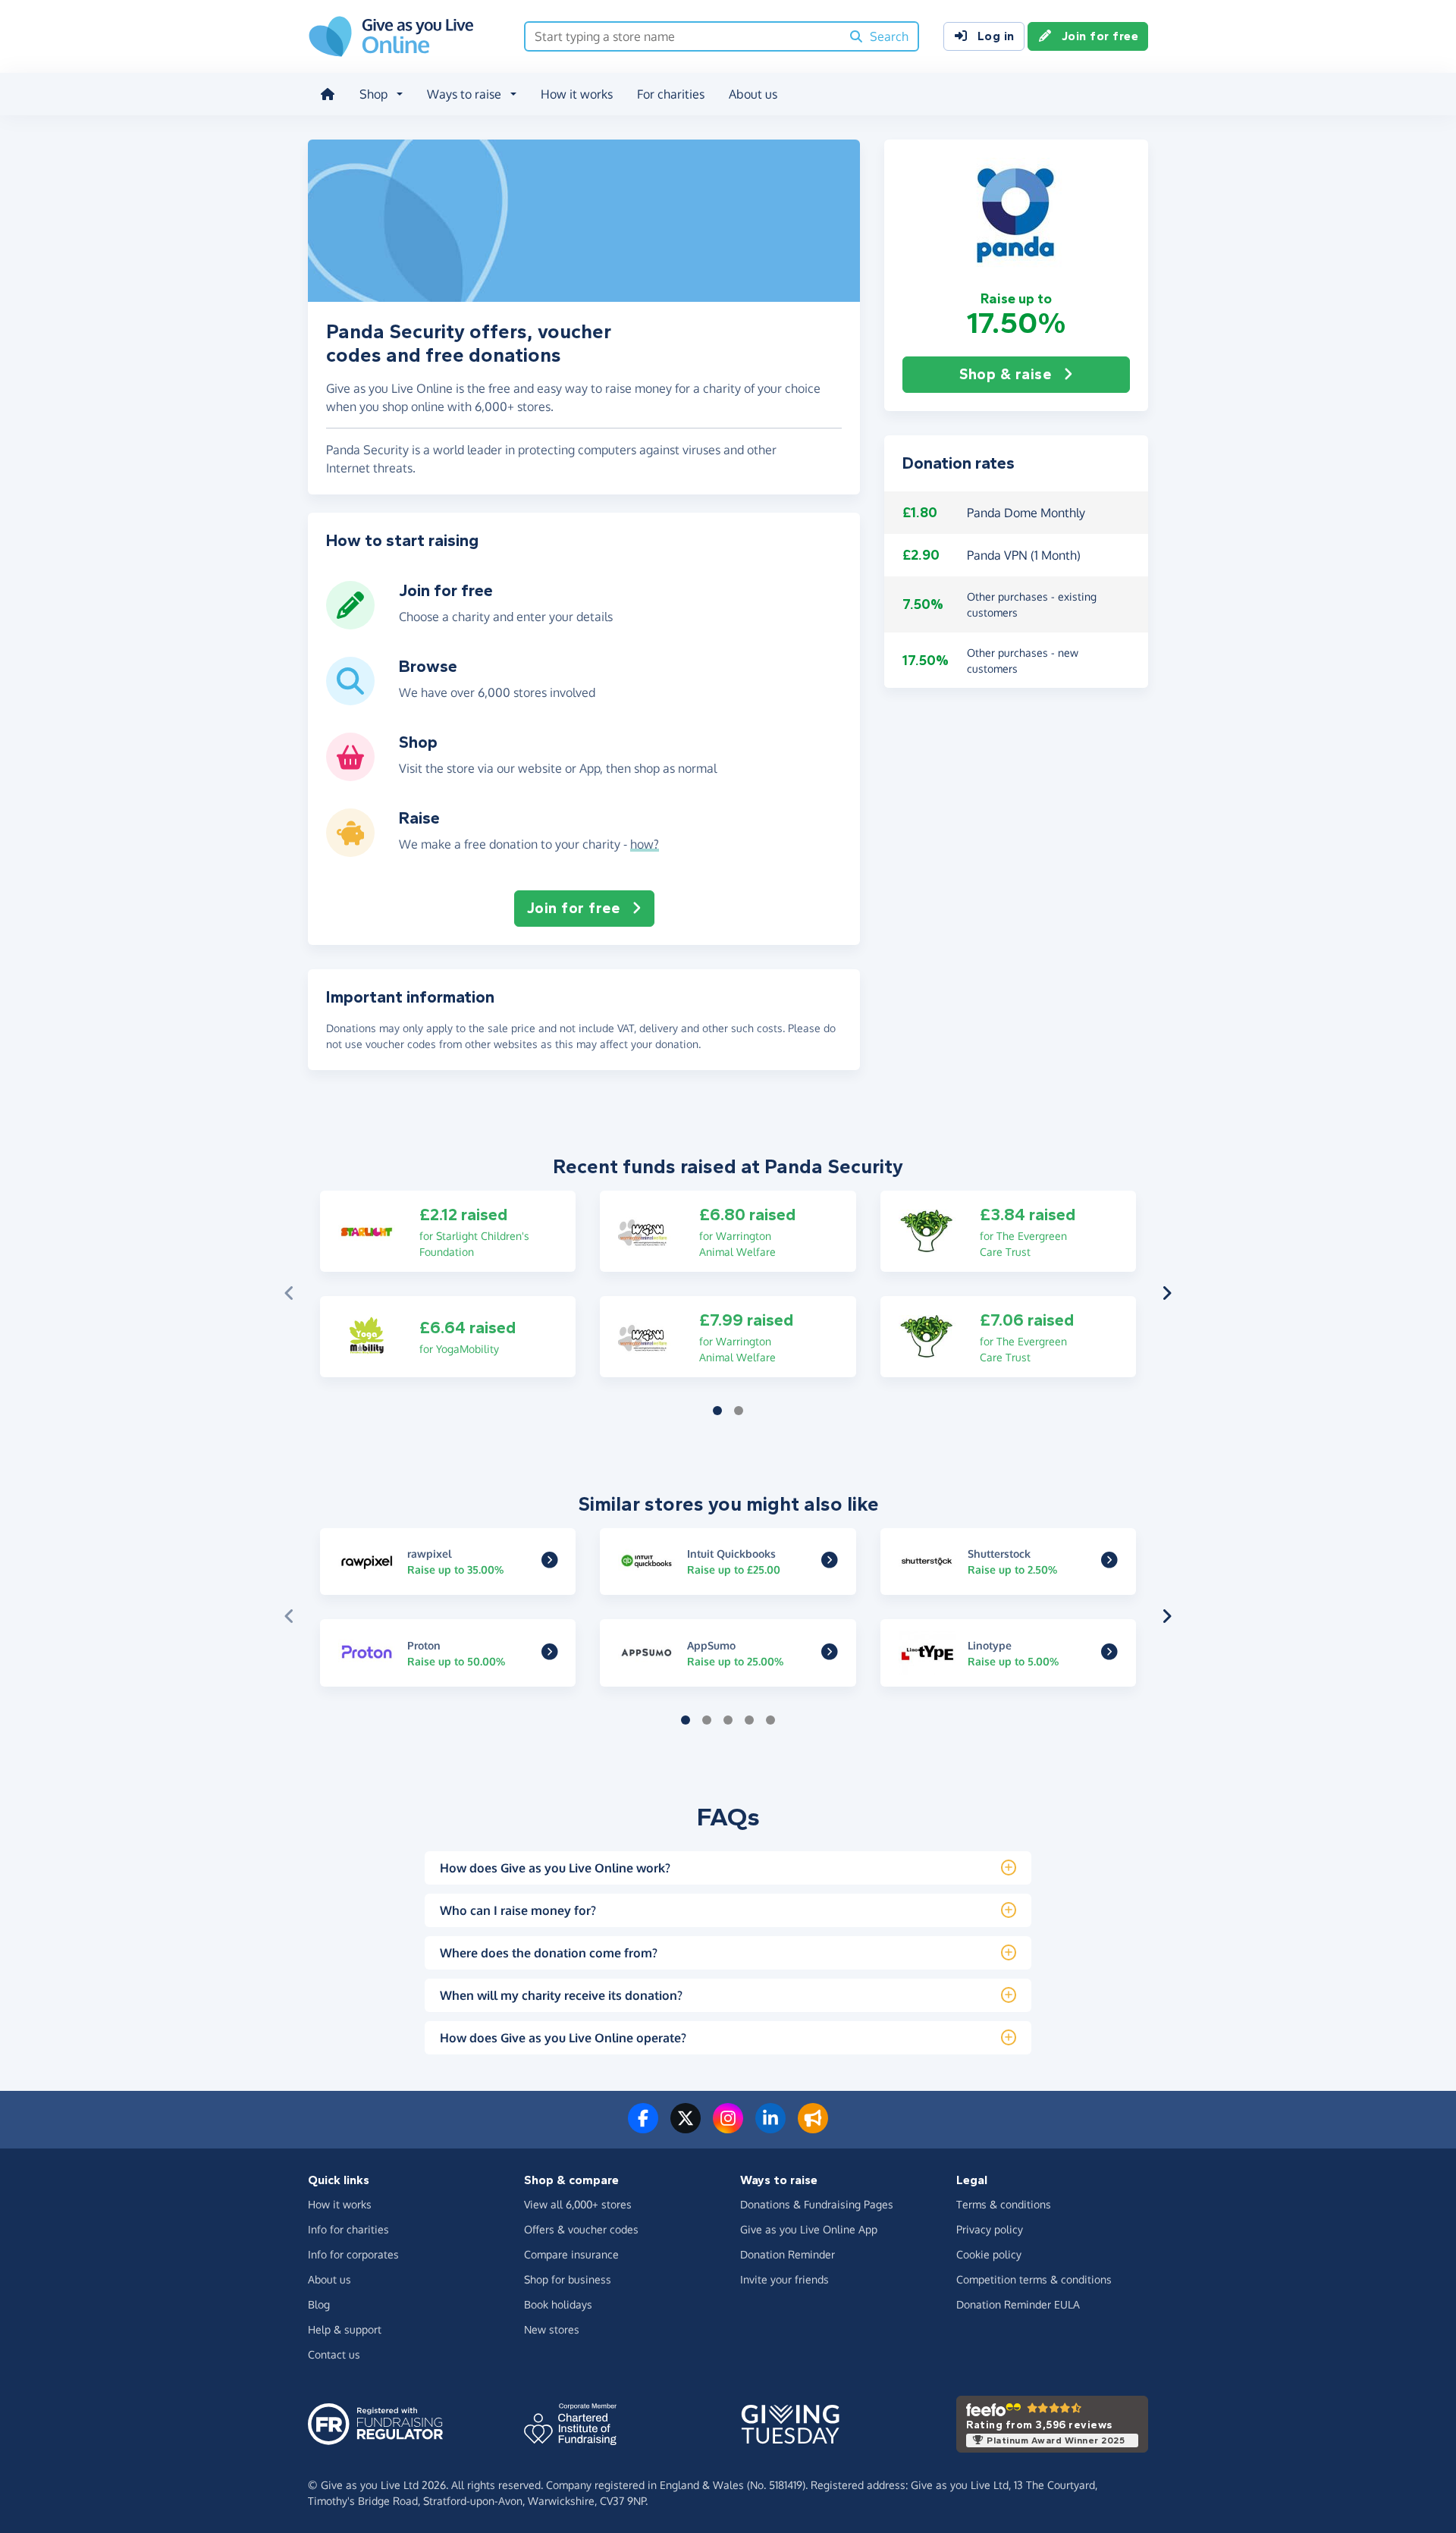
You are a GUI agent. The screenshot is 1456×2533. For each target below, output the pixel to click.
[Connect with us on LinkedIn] (770, 2127)
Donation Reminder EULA (1018, 2304)
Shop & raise (1005, 374)
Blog (319, 2304)
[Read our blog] (813, 2127)
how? (645, 844)
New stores (552, 2329)
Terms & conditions (1004, 2204)
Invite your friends (784, 2279)
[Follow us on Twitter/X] (686, 2127)
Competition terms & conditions (1034, 2279)
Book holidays (558, 2304)
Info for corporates (353, 2254)
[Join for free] (350, 623)
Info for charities (348, 2229)
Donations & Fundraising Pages (817, 2204)
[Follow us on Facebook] (643, 2127)
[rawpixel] (550, 1562)
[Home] (328, 94)
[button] (1016, 215)
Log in (996, 36)
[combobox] (683, 36)
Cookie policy (989, 2254)
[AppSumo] (830, 1653)
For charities (671, 94)
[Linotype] (1109, 1653)
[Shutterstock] (1109, 1562)
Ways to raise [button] (464, 94)
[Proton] (550, 1653)
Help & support (345, 2329)
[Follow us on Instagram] (728, 2127)
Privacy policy (990, 2229)
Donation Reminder (788, 2254)
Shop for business (568, 2279)
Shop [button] (373, 94)
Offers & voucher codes (581, 2229)
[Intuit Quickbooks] (830, 1562)
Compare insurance (571, 2254)
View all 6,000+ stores (578, 2204)
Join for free (1100, 36)
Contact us (334, 2354)
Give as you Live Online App (809, 2229)
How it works (577, 94)
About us (753, 94)
